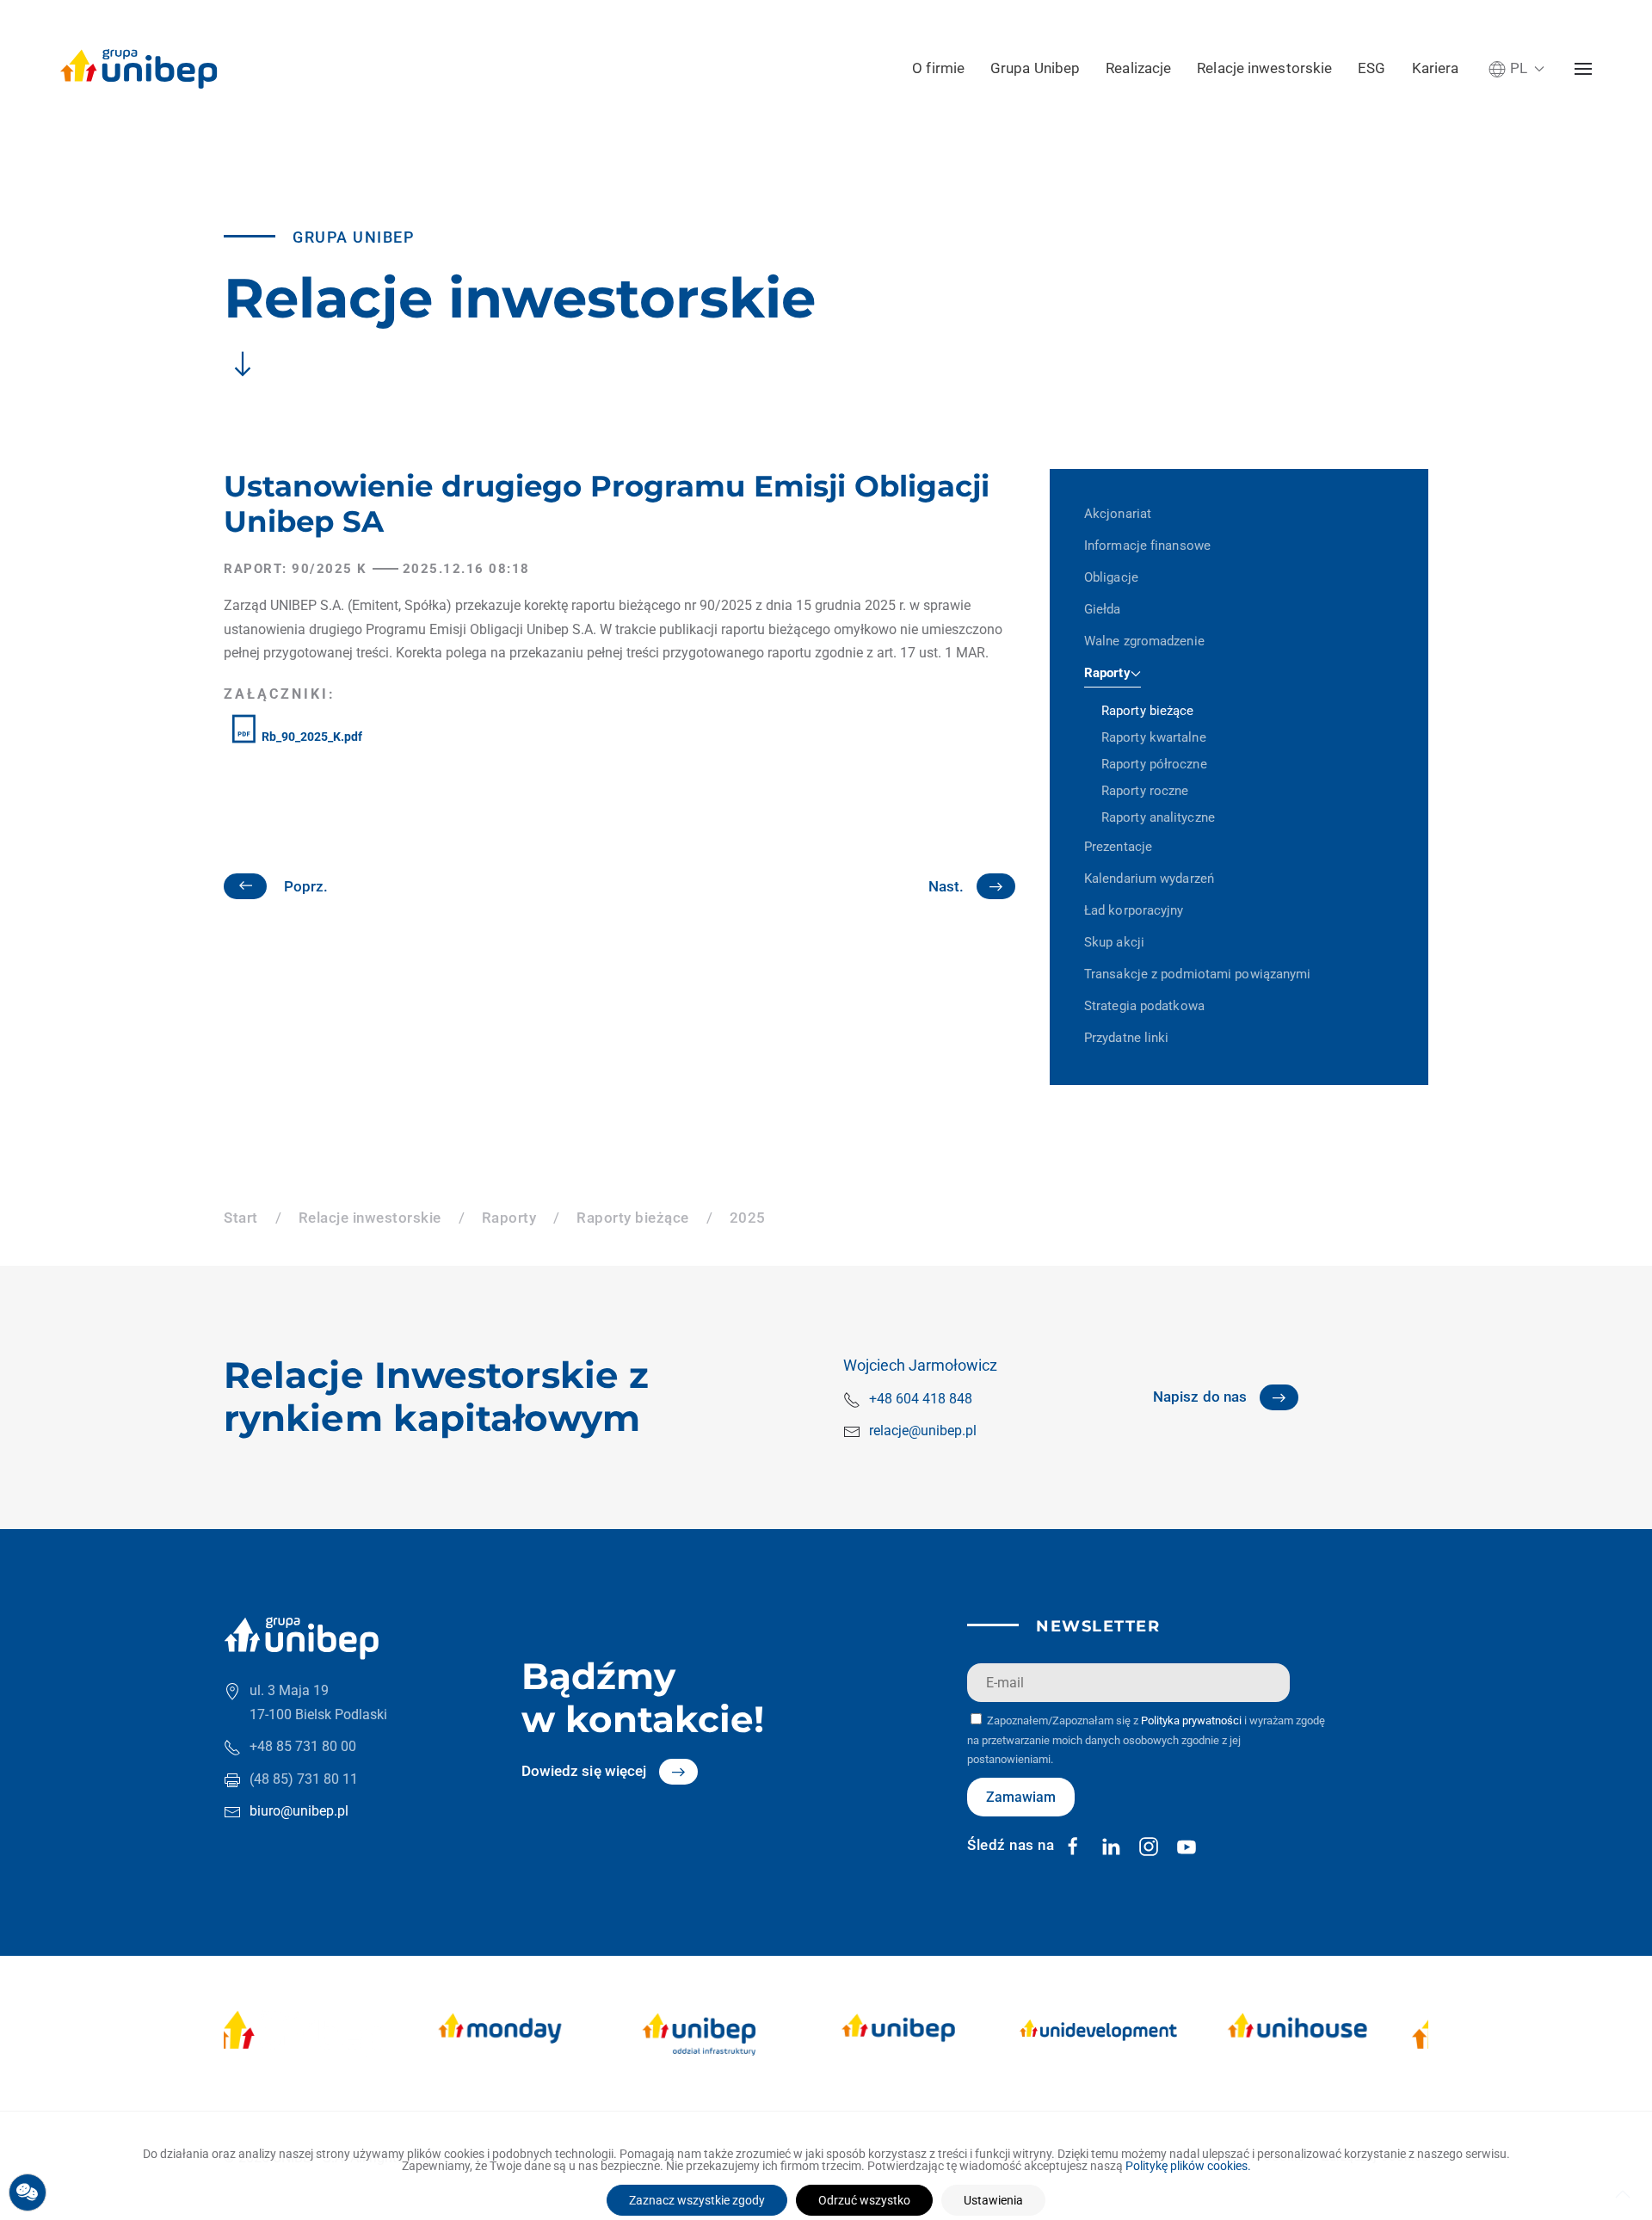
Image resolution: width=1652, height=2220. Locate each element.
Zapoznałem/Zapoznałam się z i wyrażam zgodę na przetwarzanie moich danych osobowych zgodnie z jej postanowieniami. (1146, 1740)
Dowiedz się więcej (584, 1771)
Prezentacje (1118, 847)
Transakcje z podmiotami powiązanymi (1198, 974)
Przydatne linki (1127, 1038)
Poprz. (306, 886)
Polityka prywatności (1191, 1720)
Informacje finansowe (1147, 546)
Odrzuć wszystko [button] (864, 2200)
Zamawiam (1021, 1797)
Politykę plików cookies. (1188, 2166)
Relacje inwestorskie (1264, 68)
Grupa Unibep (1035, 68)
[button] (1516, 68)
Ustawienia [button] (993, 2200)
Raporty (1107, 673)
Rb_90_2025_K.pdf (311, 737)
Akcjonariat (1118, 514)
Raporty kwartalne (1154, 737)
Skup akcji (1114, 942)
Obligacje (1111, 577)
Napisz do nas (1200, 1397)
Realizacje (1138, 68)
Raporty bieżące (1148, 711)
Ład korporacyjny (1134, 910)
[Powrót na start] (139, 69)
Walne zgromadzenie (1144, 641)
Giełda (1103, 609)
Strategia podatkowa (1144, 1006)
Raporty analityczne (1158, 817)
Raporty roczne (1145, 791)
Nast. (946, 886)
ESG (1372, 68)
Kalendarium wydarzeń (1149, 879)
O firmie (938, 68)
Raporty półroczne (1154, 764)
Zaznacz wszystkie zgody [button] (697, 2200)
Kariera (1436, 68)
